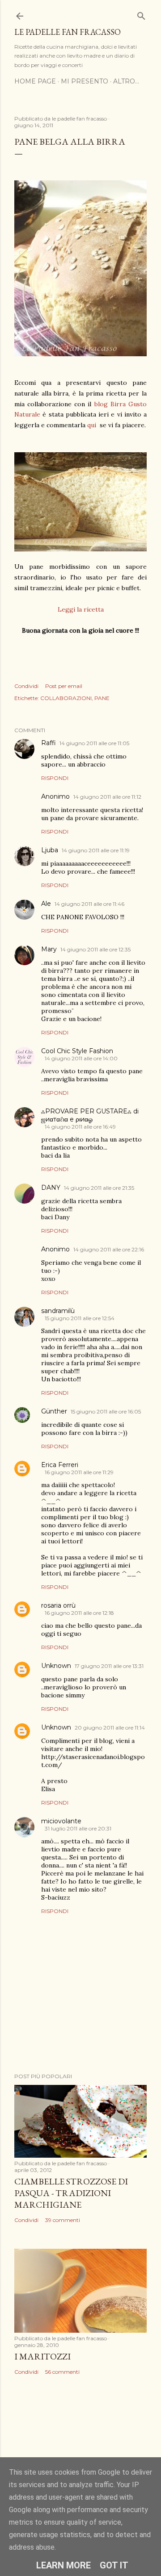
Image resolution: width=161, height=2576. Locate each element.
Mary (49, 949)
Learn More (64, 2565)
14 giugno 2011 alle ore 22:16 (109, 1249)
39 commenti (63, 2220)
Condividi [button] (26, 686)
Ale (46, 904)
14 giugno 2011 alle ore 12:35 (95, 949)
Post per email (64, 686)
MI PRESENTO (85, 81)
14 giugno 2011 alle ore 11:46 (89, 904)
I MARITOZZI (42, 2356)
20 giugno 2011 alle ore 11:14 (110, 1728)
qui (92, 425)
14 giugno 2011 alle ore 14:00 (81, 1058)
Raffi (49, 743)
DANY (51, 1188)
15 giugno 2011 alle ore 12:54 (80, 1318)
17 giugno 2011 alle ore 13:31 (109, 1666)
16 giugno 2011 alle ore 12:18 (79, 1613)
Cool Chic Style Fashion (77, 1051)
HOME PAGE (35, 81)
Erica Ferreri (60, 1465)
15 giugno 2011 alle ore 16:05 (106, 1411)
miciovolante (61, 1821)
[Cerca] (141, 14)
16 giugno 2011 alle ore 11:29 (79, 1472)
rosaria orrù (58, 1605)
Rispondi (55, 778)
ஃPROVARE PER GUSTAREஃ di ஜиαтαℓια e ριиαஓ (90, 1115)
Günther (54, 1411)
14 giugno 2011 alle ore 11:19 (96, 850)
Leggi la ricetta (81, 609)
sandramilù (58, 1311)
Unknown (56, 1666)
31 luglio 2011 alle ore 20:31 (78, 1828)
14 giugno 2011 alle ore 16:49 (80, 1127)
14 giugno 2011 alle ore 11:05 (94, 743)
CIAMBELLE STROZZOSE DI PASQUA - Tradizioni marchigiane (71, 2193)
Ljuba (50, 850)
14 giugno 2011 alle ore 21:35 (99, 1188)
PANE (102, 698)
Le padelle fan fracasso (68, 32)
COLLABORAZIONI (66, 698)
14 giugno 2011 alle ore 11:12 (107, 797)
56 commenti (62, 2372)
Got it (114, 2565)
